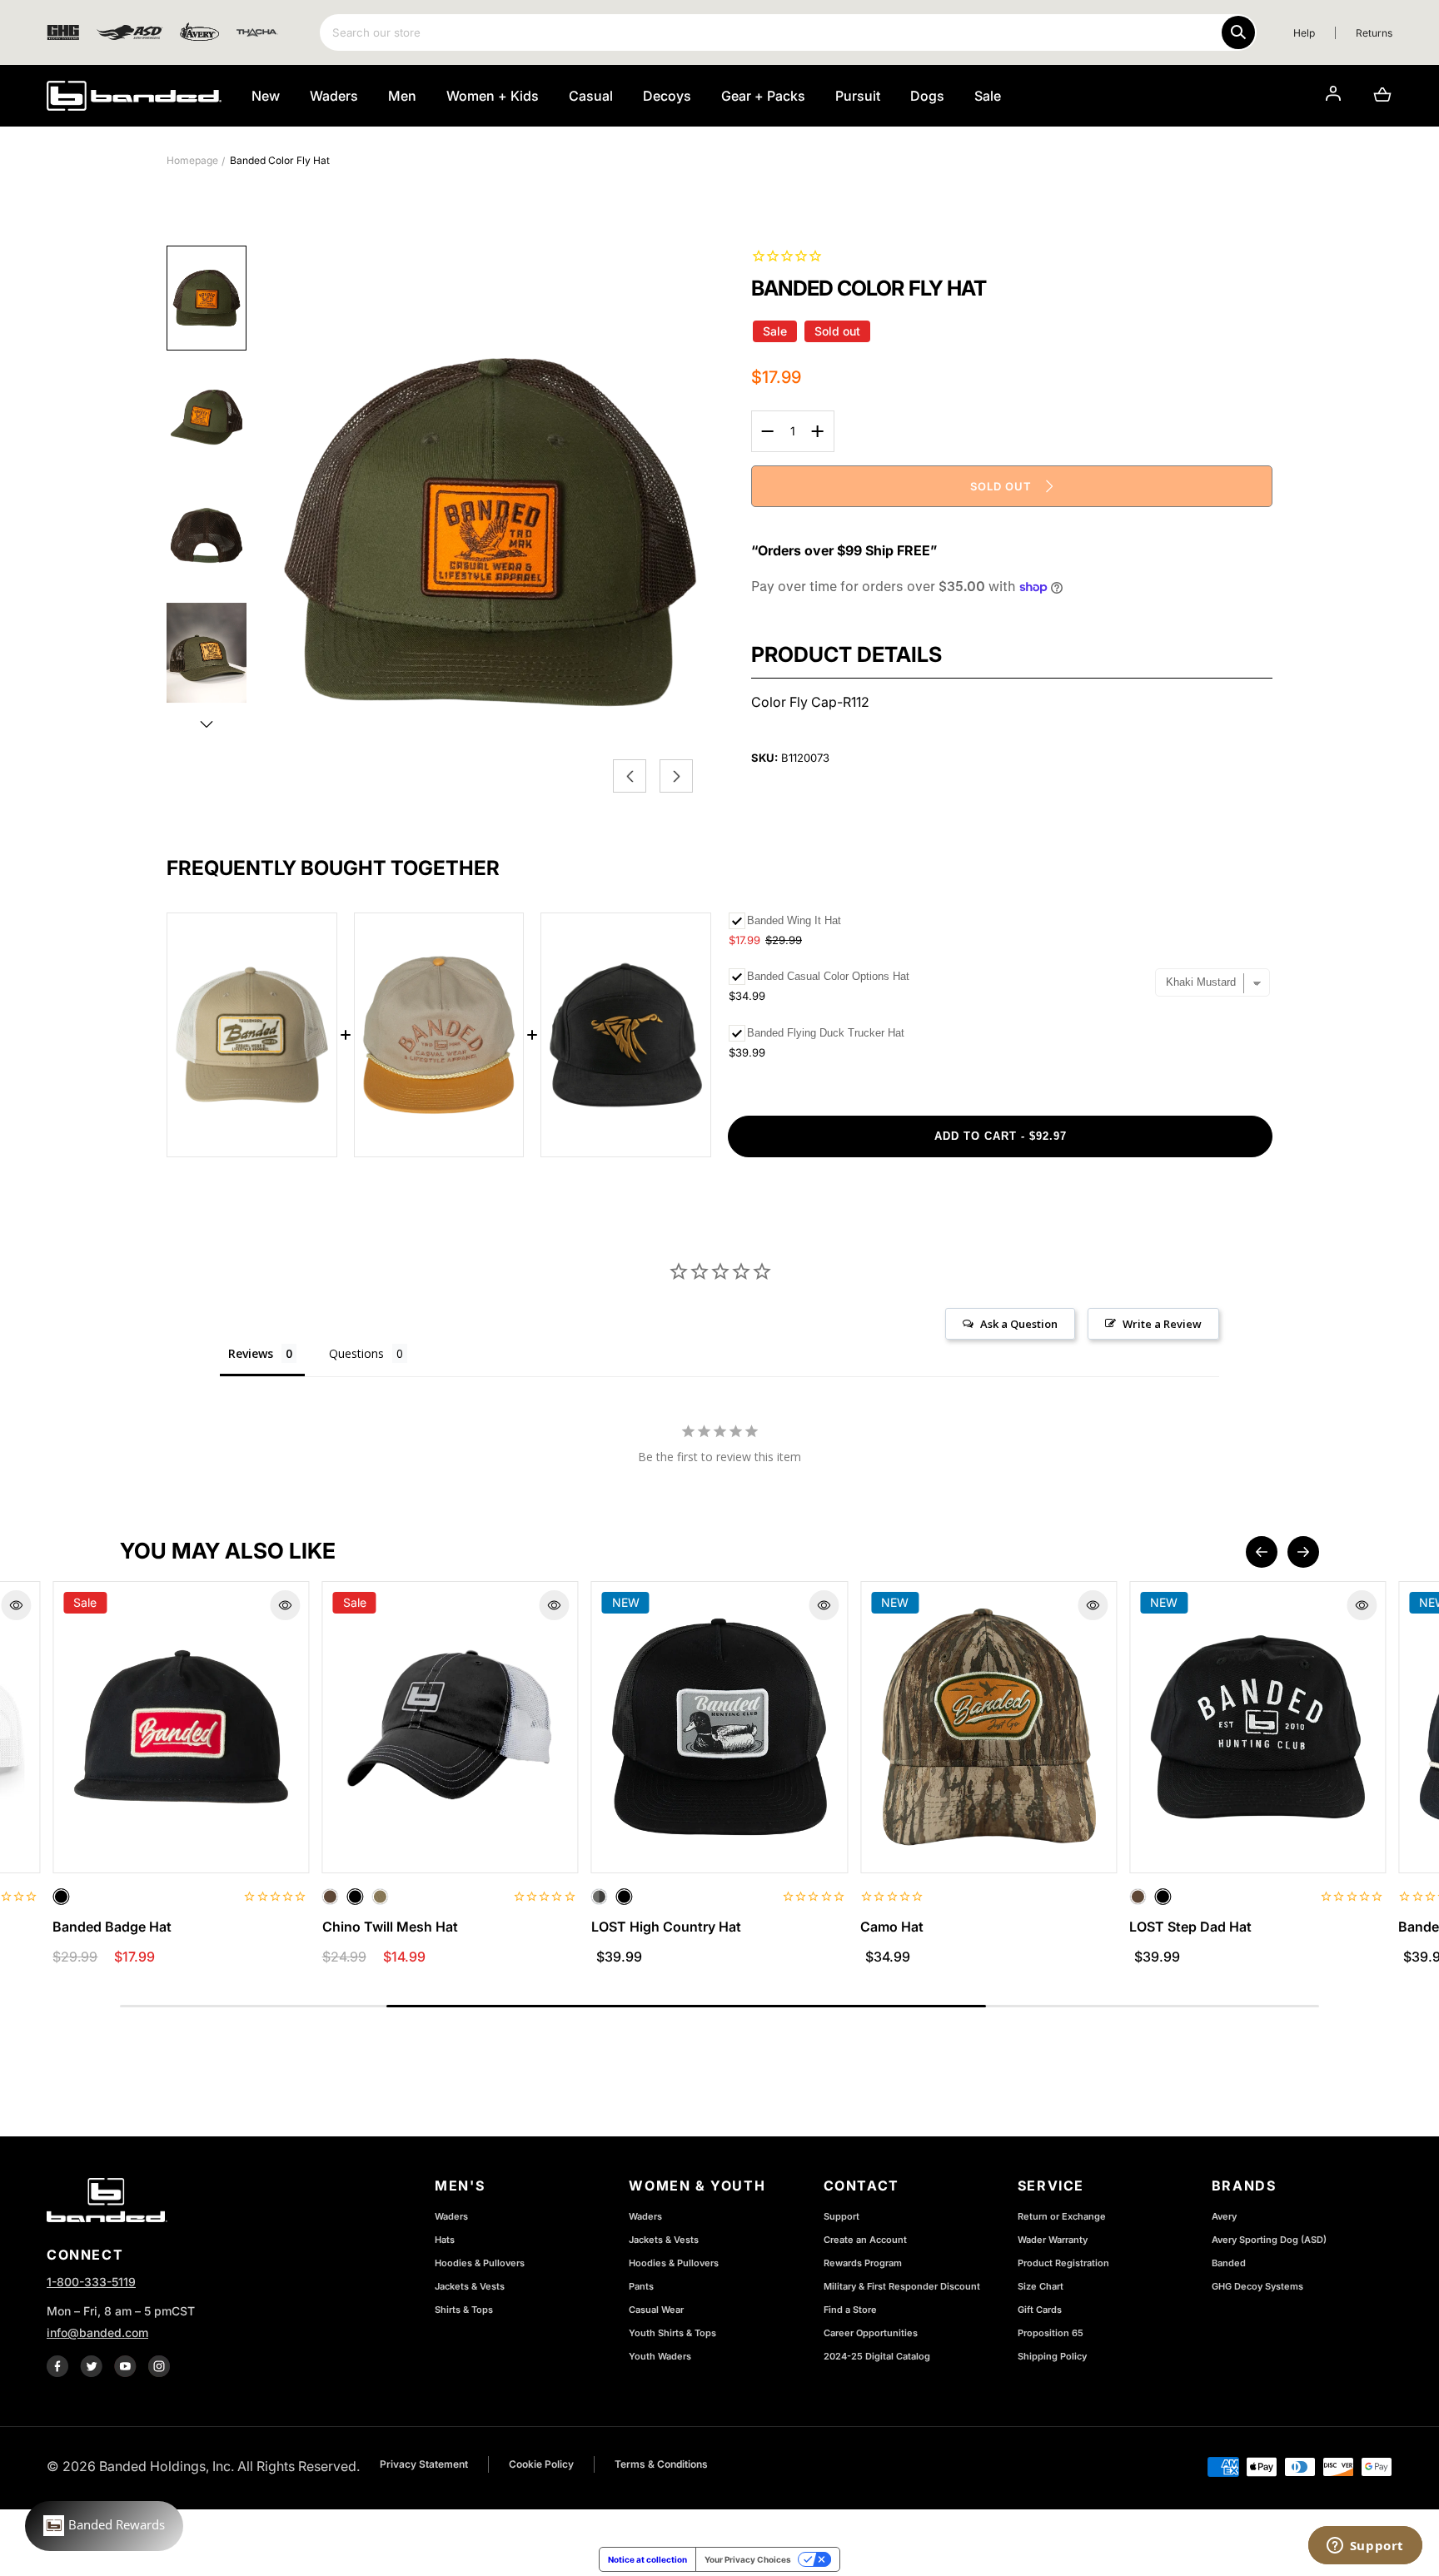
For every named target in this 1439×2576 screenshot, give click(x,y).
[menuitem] (207, 298)
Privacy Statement (424, 2464)
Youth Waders (660, 2356)
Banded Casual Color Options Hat (828, 976)
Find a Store (850, 2310)
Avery (1224, 2216)
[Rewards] (104, 2526)
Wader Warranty (1053, 2240)
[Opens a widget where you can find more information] (1365, 2547)
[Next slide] (1303, 1552)
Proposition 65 (1051, 2333)
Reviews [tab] (251, 1353)
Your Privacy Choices (748, 2559)
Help (1304, 33)
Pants (641, 2286)
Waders (451, 2216)
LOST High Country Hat (666, 1927)
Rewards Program (863, 2263)
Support (841, 2216)
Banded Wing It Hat (794, 920)
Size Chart (1041, 2286)
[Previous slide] (1262, 1552)
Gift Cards (1040, 2310)
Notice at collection (647, 2559)
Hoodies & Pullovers (480, 2263)
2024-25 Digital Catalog (877, 2356)
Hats (445, 2240)
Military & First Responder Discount (902, 2286)
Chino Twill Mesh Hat (390, 1927)
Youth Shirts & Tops (672, 2333)
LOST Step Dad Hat (1190, 1927)
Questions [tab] (356, 1353)
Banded (1229, 2263)
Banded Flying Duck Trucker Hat (826, 1033)
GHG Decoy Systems (1257, 2286)
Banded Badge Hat (112, 1927)
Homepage (192, 160)
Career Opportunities (871, 2333)
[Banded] (134, 96)
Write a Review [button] (1162, 1324)
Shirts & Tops (464, 2310)
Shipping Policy (1052, 2356)
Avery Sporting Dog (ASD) (1269, 2240)
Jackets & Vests (470, 2286)
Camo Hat (892, 1927)
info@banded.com (97, 2332)
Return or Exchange (1062, 2216)
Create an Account (865, 2240)
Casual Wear (656, 2310)
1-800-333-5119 (91, 2282)
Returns (1374, 33)
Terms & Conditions (661, 2464)
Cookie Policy (541, 2464)
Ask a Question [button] (1019, 1324)
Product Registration (1063, 2263)
